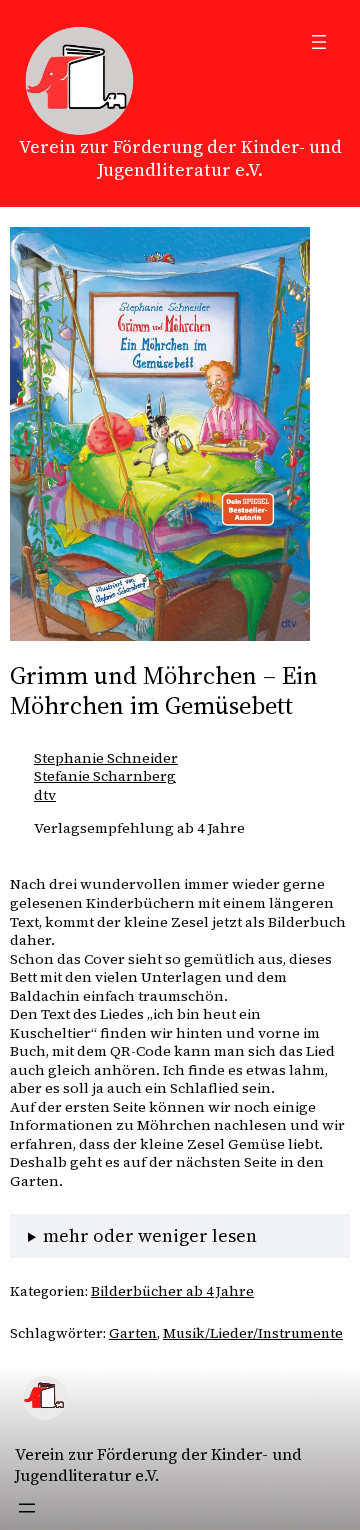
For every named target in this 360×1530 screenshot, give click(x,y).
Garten (133, 1333)
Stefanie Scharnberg (105, 776)
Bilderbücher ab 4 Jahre (172, 1291)
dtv (45, 795)
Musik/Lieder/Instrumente (253, 1333)
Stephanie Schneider (106, 758)
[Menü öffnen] (319, 42)
